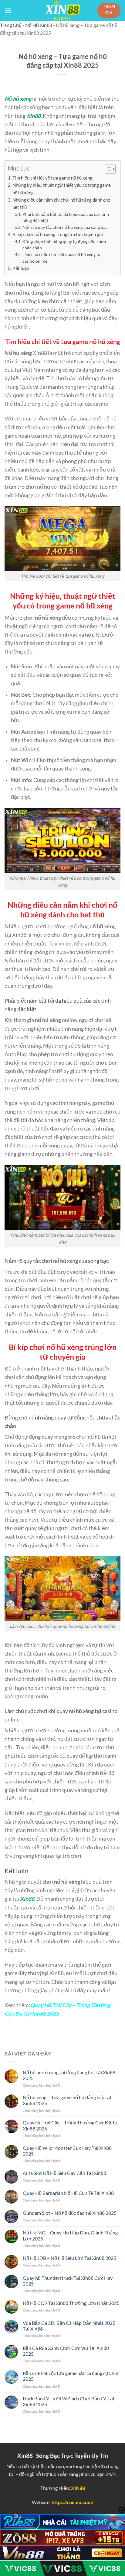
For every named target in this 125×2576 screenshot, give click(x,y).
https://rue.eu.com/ (73, 2502)
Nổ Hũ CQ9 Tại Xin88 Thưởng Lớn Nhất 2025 (71, 2303)
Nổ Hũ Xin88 (39, 25)
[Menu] (8, 10)
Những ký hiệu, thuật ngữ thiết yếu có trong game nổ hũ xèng (62, 189)
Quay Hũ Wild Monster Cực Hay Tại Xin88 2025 (67, 2151)
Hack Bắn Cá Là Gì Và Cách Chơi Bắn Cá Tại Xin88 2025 (68, 2401)
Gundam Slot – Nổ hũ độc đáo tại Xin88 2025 (70, 2213)
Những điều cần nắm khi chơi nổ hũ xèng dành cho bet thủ (61, 203)
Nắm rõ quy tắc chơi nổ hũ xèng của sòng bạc (65, 227)
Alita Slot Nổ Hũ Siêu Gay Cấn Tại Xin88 (64, 2173)
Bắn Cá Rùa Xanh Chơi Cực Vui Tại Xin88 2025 (66, 2351)
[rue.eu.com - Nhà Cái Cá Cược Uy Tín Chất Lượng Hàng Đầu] (62, 11)
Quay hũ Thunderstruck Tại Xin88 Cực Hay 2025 (68, 2281)
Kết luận (21, 268)
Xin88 (34, 116)
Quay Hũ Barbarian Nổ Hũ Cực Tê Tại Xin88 (69, 2193)
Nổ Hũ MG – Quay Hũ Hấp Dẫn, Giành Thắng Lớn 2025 (70, 2235)
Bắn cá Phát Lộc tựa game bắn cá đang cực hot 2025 (71, 2376)
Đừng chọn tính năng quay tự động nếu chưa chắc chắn (64, 245)
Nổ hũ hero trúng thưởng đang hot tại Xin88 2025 (69, 2075)
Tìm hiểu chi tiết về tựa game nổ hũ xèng (52, 178)
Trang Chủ (11, 25)
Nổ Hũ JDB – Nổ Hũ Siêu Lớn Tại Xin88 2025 (69, 2258)
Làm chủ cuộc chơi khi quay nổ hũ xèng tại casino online (62, 258)
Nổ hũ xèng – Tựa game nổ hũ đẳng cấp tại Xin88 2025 (67, 2100)
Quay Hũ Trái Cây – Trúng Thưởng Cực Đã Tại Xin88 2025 (71, 2125)
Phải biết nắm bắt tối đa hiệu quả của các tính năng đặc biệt (66, 217)
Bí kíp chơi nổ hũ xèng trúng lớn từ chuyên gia (58, 234)
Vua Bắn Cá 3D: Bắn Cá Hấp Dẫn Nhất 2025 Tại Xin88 (69, 2326)
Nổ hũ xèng (18, 99)
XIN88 (78, 2488)
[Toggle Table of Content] (107, 169)
